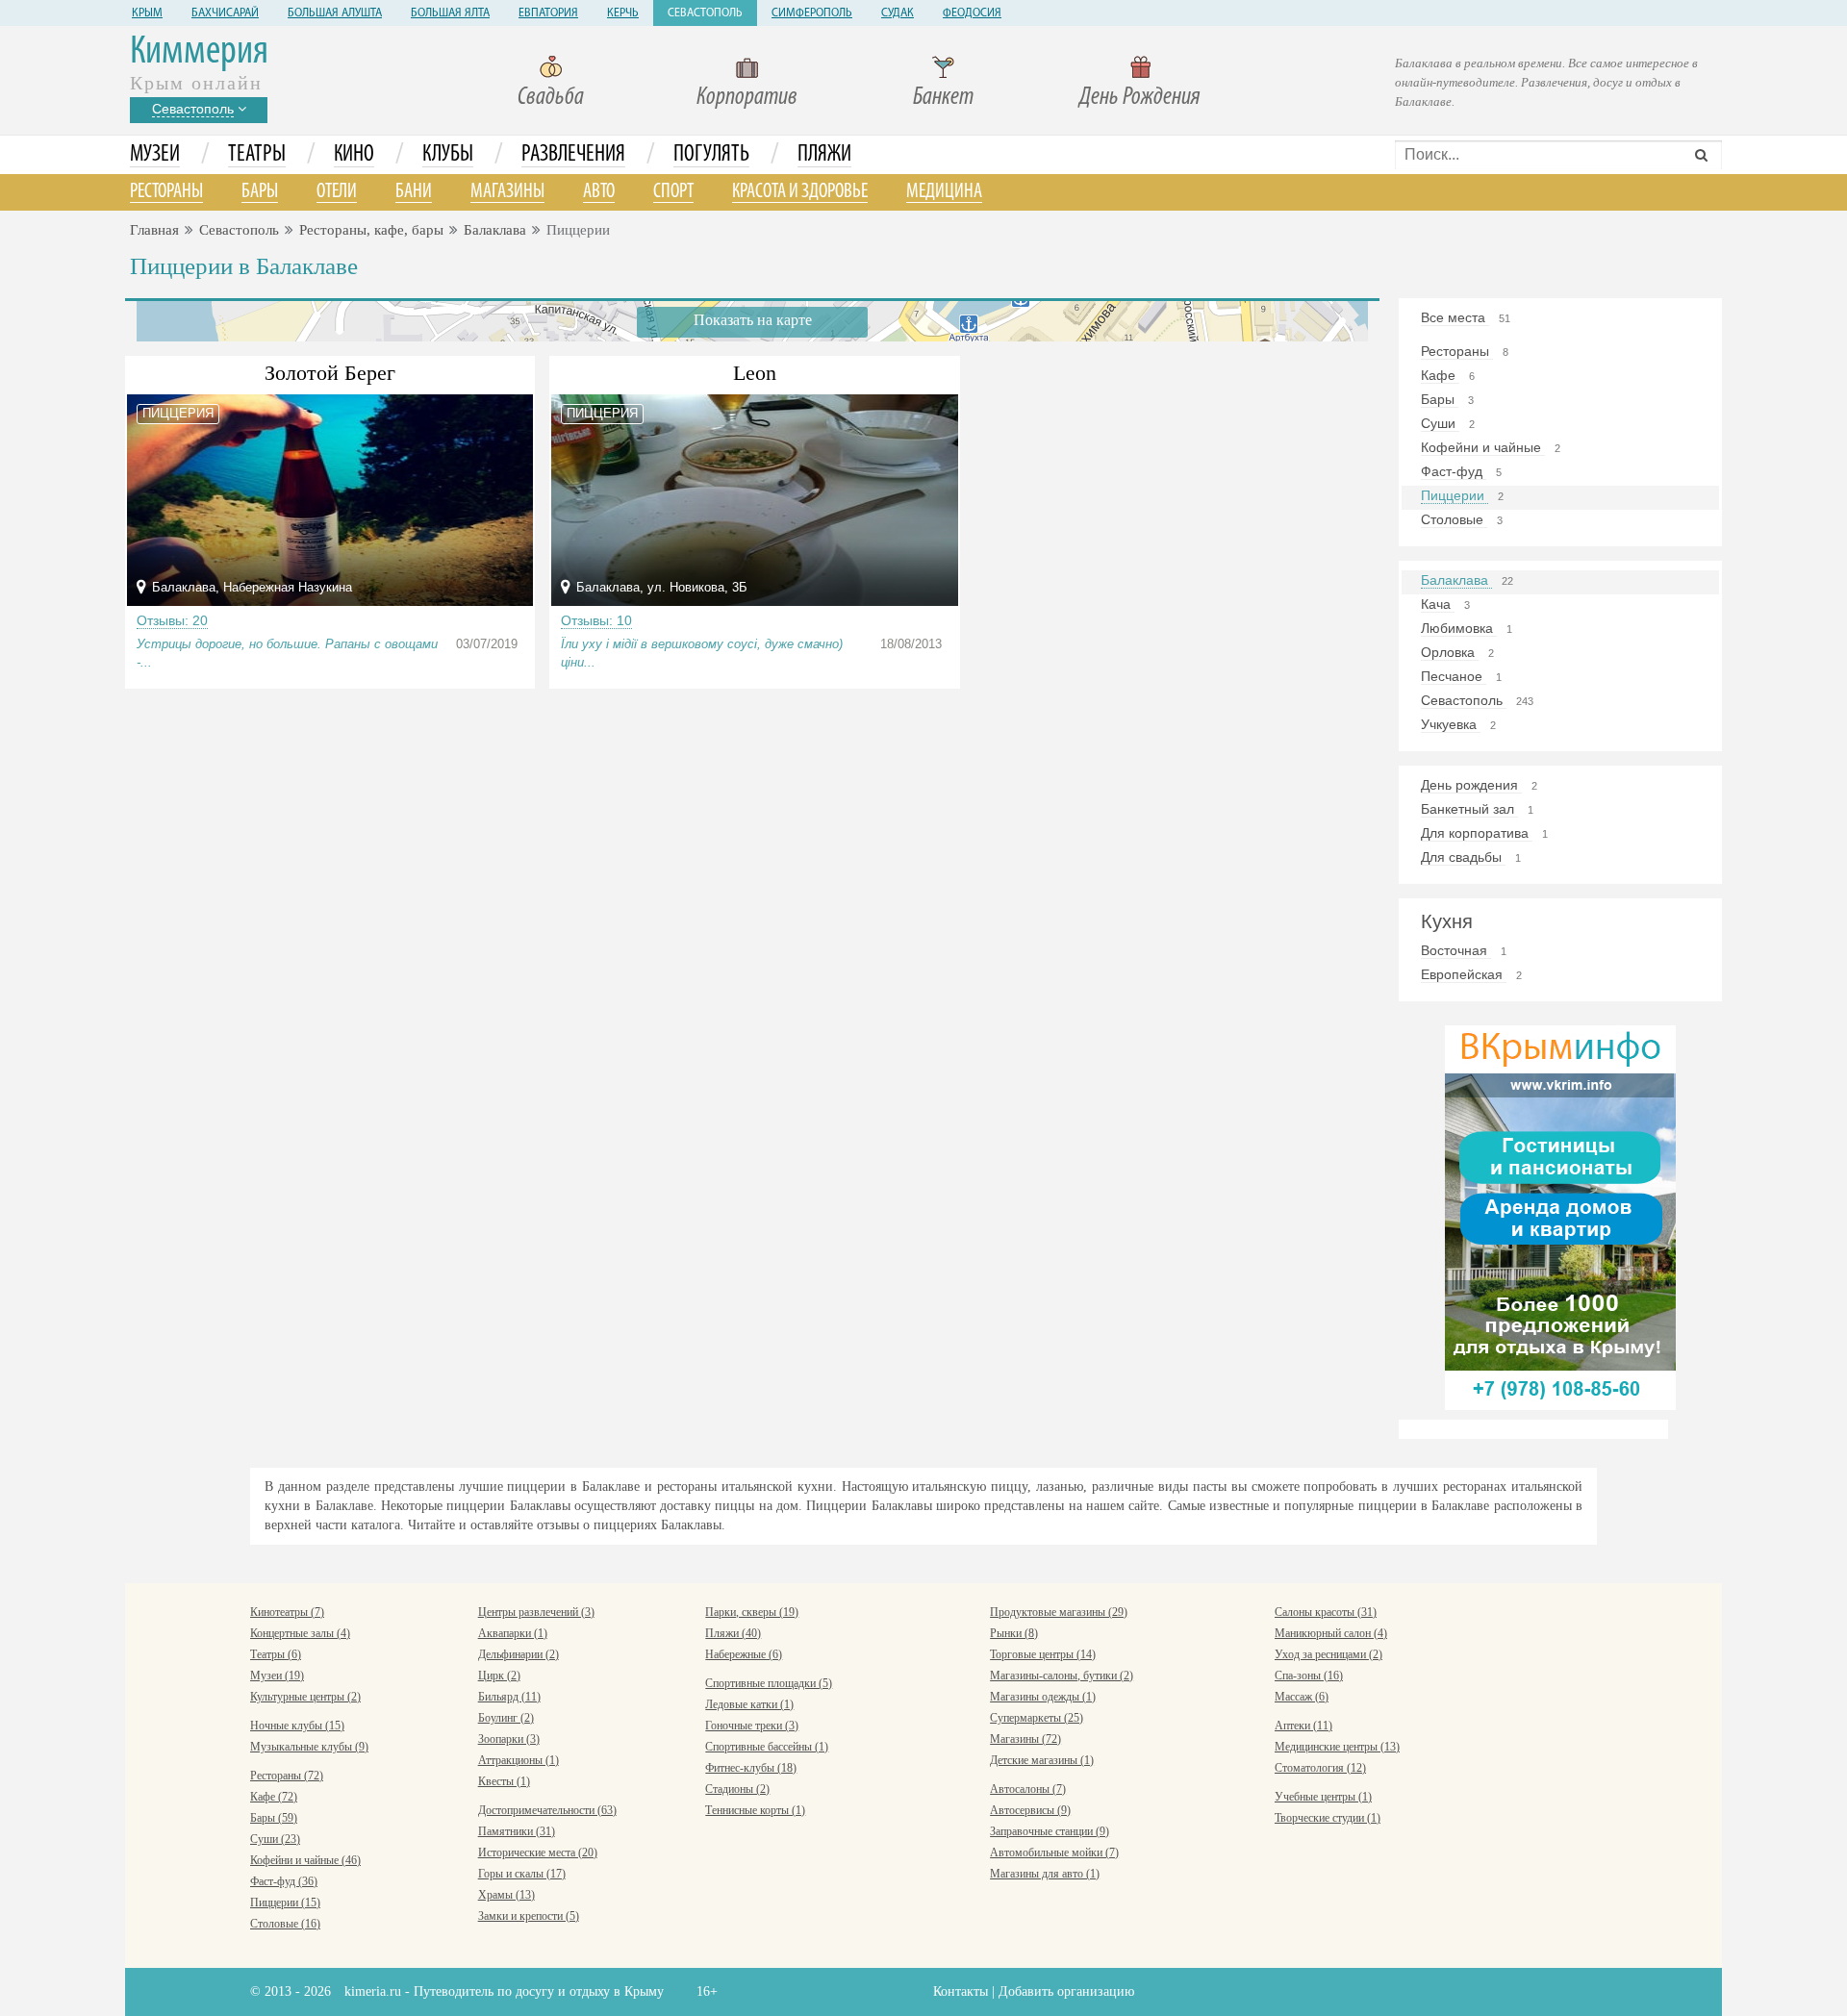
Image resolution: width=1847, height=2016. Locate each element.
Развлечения (573, 155)
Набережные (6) (744, 1654)
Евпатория (548, 13)
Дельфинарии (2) (519, 1654)
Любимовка (1459, 628)
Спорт (673, 192)
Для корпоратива (1477, 833)
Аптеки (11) (1303, 1726)
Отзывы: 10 (596, 620)
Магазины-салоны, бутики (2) (1062, 1676)
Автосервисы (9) (1030, 1810)
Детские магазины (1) (1042, 1760)
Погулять (711, 155)
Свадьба (551, 98)
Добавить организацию (1066, 1991)
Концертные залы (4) (300, 1633)
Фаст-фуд (1454, 471)
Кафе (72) (274, 1797)
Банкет (943, 98)
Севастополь (705, 13)
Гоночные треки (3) (752, 1726)
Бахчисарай (225, 13)
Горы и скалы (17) (522, 1874)
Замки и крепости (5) (529, 1916)
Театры (257, 155)
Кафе (1440, 375)
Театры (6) (276, 1654)
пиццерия (178, 413)
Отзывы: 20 (172, 620)
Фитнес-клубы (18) (751, 1768)
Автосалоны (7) (1028, 1789)
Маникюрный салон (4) (1331, 1633)
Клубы (448, 155)
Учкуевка (1451, 724)
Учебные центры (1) (1323, 1797)
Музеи (155, 155)
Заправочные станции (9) (1050, 1831)
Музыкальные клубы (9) (309, 1747)
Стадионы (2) (737, 1789)
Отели (337, 192)
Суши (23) (275, 1839)
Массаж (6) (1302, 1697)
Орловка (1450, 652)
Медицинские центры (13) (1337, 1747)
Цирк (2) (499, 1676)
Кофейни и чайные (1483, 447)
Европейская (1464, 974)
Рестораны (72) (287, 1776)
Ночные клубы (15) (297, 1726)
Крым (147, 13)
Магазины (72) (1025, 1739)
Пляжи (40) (733, 1633)
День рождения (1471, 785)
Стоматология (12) (1320, 1768)
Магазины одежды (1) (1043, 1697)
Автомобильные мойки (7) (1054, 1852)
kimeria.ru (373, 1991)
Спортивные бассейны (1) (767, 1747)
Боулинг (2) (506, 1718)
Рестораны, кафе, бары (371, 230)
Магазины (507, 192)
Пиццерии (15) (285, 1903)
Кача (1438, 604)
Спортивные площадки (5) (769, 1683)
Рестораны (166, 192)
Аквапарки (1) (513, 1633)
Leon (755, 373)
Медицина (944, 192)
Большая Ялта (450, 13)
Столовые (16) (285, 1924)
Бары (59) (274, 1818)
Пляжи (824, 155)
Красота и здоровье (800, 192)
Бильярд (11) (509, 1697)
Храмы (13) (506, 1895)
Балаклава (495, 230)
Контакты (961, 1991)
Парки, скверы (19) (752, 1612)
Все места (1455, 317)
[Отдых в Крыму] (1560, 1216)
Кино (354, 155)
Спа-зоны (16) (1309, 1676)
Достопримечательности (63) (547, 1810)
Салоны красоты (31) (1326, 1612)
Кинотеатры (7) (287, 1612)
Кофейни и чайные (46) (305, 1860)
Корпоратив (747, 98)
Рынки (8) (1014, 1633)
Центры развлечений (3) (536, 1612)
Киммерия (199, 52)
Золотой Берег (330, 373)
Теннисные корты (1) (755, 1810)
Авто (599, 192)
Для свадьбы (1463, 857)
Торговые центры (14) (1043, 1654)
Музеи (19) (277, 1676)
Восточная (1456, 950)
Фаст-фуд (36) (284, 1881)
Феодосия (972, 13)
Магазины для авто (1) (1045, 1874)
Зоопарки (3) (509, 1739)
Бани (414, 192)
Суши (1440, 423)
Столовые (1454, 519)
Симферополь (812, 13)
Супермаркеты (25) (1037, 1718)
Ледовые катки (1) (749, 1704)
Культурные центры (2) (305, 1697)
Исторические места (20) (538, 1852)
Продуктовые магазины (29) (1059, 1612)
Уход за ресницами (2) (1328, 1654)
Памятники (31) (517, 1831)
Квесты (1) (504, 1781)
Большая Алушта (335, 13)
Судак (898, 13)
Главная (154, 230)
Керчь (623, 13)
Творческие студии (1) (1328, 1818)
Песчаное (1454, 676)
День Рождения (1140, 98)
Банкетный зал (1469, 809)
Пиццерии (1455, 495)
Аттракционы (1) (519, 1760)
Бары (260, 192)
